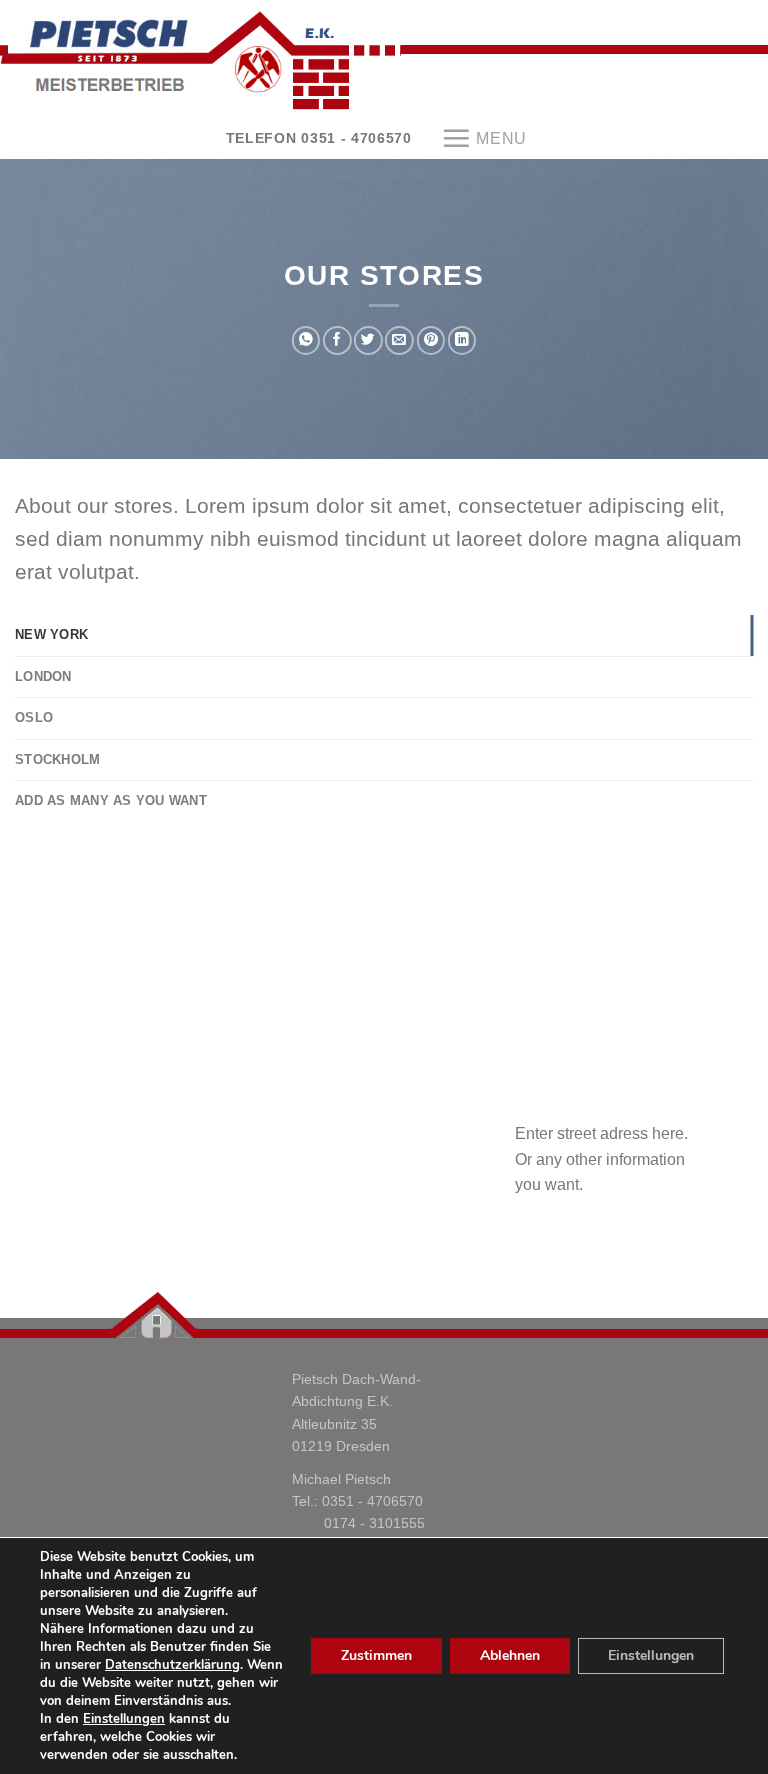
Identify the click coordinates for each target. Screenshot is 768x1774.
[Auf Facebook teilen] (337, 340)
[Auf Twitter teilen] (368, 340)
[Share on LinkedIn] (462, 340)
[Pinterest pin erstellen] (431, 340)
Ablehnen (510, 1655)
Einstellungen (651, 1655)
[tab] (384, 635)
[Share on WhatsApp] (306, 340)
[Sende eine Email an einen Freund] (399, 340)
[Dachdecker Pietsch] (384, 60)
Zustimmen (376, 1655)
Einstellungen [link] (124, 1719)
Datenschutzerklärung (172, 1665)
